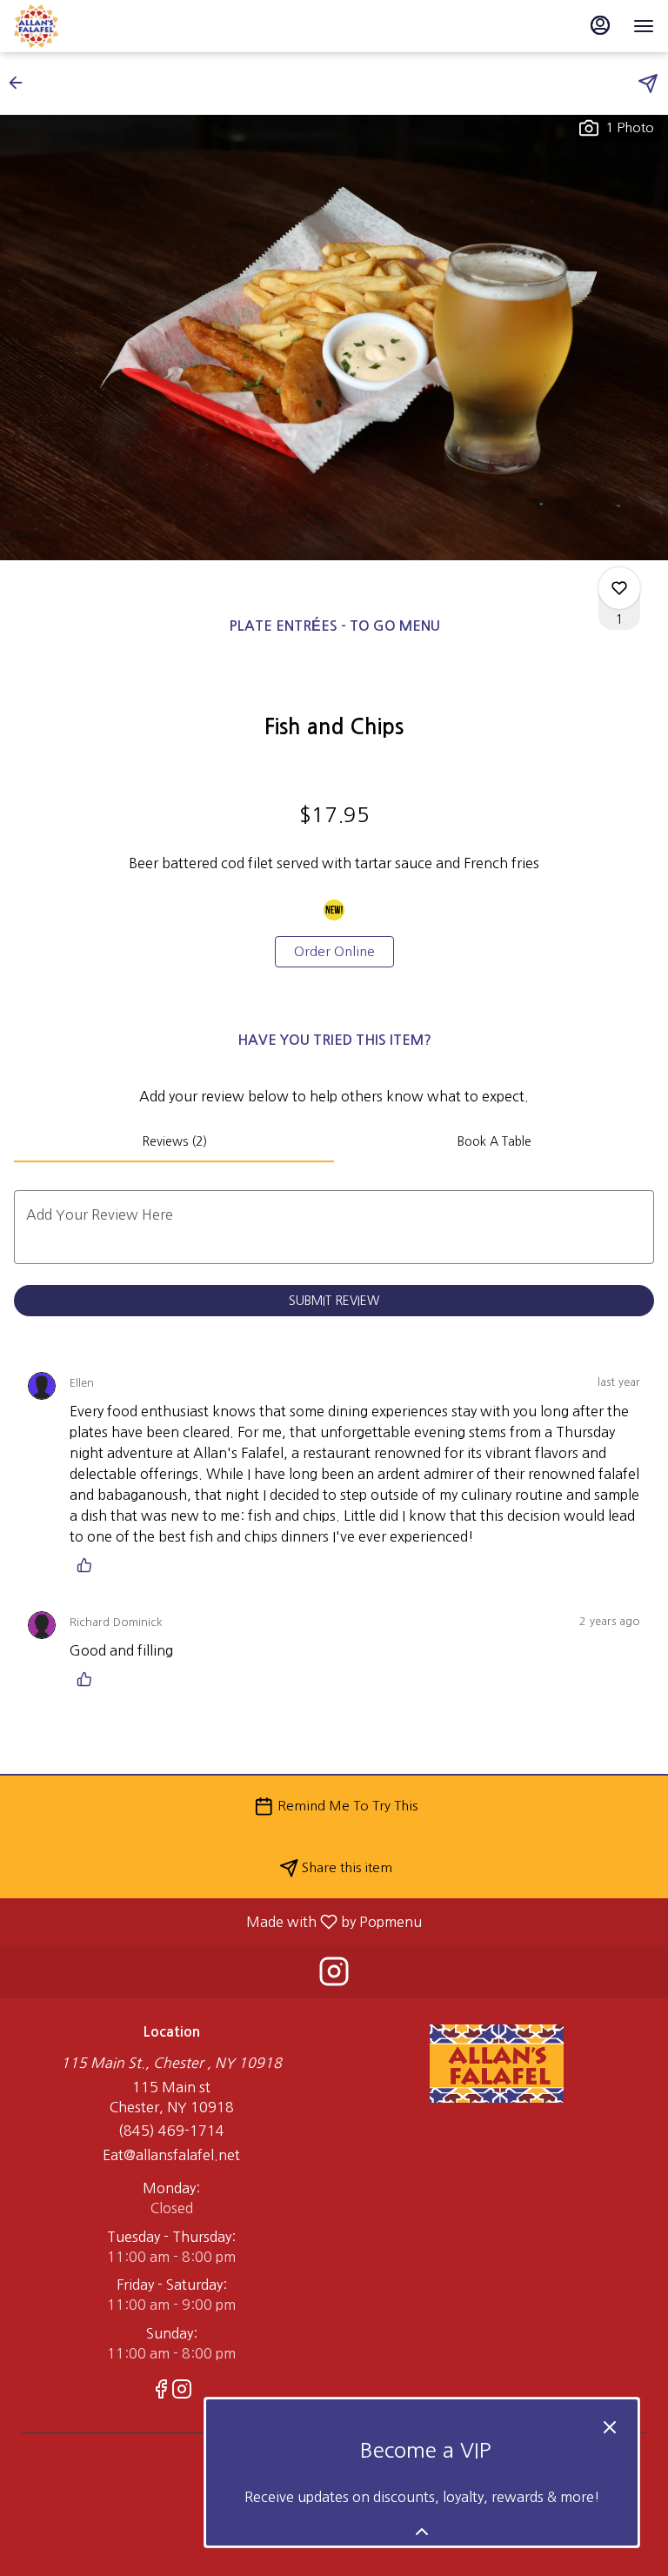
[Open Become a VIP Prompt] (422, 2532)
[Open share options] (648, 84)
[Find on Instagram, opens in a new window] (334, 1976)
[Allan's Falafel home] (92, 26)
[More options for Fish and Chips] (619, 588)
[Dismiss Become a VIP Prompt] (610, 2427)
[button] (21, 83)
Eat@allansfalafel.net (171, 2155)
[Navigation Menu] (644, 26)
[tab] (174, 1141)
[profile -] (600, 25)
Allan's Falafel (497, 2064)
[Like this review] (89, 1565)
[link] (334, 952)
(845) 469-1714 (171, 2131)
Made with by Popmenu (217, 1922)
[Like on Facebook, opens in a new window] (161, 2392)
